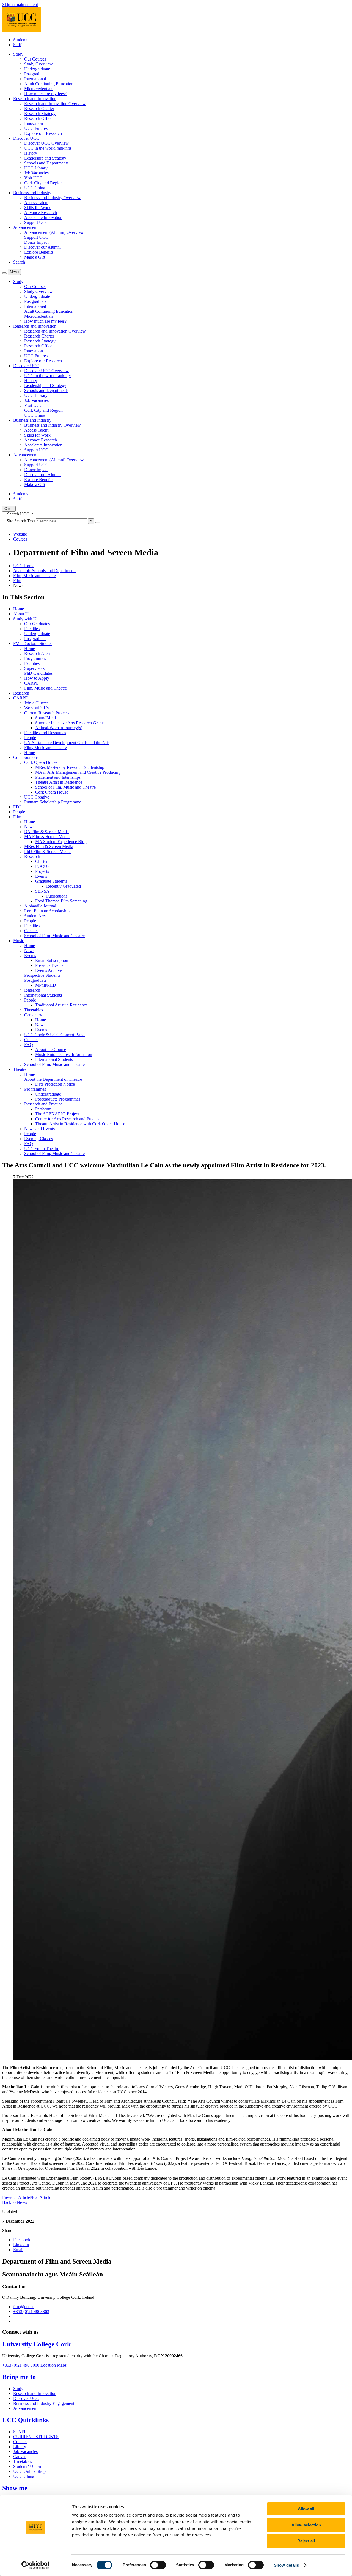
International (35, 79)
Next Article (41, 2197)
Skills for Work (37, 208)
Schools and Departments (46, 163)
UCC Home (24, 566)
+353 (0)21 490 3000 (21, 2365)
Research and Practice (43, 1104)
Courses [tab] (20, 539)
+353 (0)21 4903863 (31, 2312)
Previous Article (16, 2197)
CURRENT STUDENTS (36, 2437)
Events (41, 876)
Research (21, 693)
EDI (17, 807)
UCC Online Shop (29, 2471)
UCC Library (36, 168)
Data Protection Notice (55, 1084)
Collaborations (26, 757)
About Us (22, 614)
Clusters (42, 861)
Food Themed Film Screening (61, 901)
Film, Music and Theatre (35, 576)
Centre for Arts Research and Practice (68, 1119)
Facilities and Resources (45, 733)
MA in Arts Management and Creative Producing (78, 772)
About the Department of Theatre (53, 1079)
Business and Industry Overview (53, 198)
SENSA (42, 891)
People (30, 738)
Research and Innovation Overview (55, 104)
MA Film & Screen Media (47, 837)
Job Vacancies (36, 173)
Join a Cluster (36, 703)
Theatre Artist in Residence (59, 782)
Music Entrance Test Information (64, 1054)
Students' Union (27, 2466)
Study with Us (26, 619)
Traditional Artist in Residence (61, 1005)
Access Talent (36, 203)
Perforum (43, 1109)
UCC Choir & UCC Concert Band (54, 1035)
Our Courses (35, 59)
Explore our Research (43, 133)
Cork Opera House (41, 762)
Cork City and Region (43, 183)
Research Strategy (40, 113)
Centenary (33, 1015)
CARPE (31, 683)
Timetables (34, 1010)
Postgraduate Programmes (58, 1099)
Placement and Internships (58, 777)
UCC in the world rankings (48, 148)
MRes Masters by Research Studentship (70, 767)
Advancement (25, 2408)
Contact (31, 931)
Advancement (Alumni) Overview (54, 232)
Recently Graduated (64, 886)
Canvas (20, 2456)
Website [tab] (20, 534)
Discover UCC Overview (46, 143)
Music (19, 941)
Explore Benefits (39, 252)
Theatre (20, 1069)
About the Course (51, 1050)
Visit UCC (33, 178)
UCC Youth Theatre (42, 1149)
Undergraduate (37, 69)
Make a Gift (35, 257)
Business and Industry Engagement (44, 2403)
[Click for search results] (98, 522)
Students (21, 40)
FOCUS (42, 866)
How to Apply (37, 678)
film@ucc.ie (24, 2307)
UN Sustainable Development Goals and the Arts (67, 743)
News (29, 827)
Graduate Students (51, 881)
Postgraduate (35, 74)
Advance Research (41, 212)
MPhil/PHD (46, 985)
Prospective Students (42, 975)
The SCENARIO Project (57, 1114)
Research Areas (38, 653)
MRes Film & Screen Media (49, 847)
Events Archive (49, 970)
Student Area (35, 916)
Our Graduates (37, 624)
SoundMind (46, 718)
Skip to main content (20, 5)
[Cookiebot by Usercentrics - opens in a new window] (36, 2565)
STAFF (20, 2432)
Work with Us (36, 708)
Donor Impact (36, 242)
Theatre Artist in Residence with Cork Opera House (80, 1124)
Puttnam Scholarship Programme (53, 802)
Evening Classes (38, 1139)
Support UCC (36, 222)
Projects (42, 871)
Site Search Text (21, 521)
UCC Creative (37, 797)
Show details (286, 2565)
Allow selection (306, 2525)
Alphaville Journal (40, 906)
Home (19, 609)
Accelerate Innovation (43, 217)
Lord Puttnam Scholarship (47, 911)
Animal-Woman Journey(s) (59, 728)
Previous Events (49, 965)
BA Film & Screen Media (46, 832)
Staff (17, 45)
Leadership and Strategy (45, 158)
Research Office (38, 118)
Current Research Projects (47, 713)
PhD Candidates (38, 673)
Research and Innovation (35, 2393)
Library (20, 2447)
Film (17, 581)
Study (18, 2389)
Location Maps (53, 2365)
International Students (43, 995)
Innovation (34, 123)
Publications (57, 896)
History (31, 153)
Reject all (306, 2541)
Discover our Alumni (42, 247)
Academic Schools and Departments (45, 571)
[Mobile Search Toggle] (4, 273)
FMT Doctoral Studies (33, 644)
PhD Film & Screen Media (47, 851)
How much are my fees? (45, 94)
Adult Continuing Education (49, 84)
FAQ (29, 1045)
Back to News (15, 2202)
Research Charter (39, 109)
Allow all (306, 2509)
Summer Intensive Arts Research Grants (70, 723)
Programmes (35, 658)
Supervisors (34, 668)
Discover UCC (26, 2398)
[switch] (158, 2565)
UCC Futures (36, 128)
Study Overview (38, 64)
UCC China (35, 188)
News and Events (39, 1129)
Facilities (32, 629)
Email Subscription (52, 960)
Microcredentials (39, 89)
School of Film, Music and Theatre (65, 787)
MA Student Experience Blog (61, 842)
